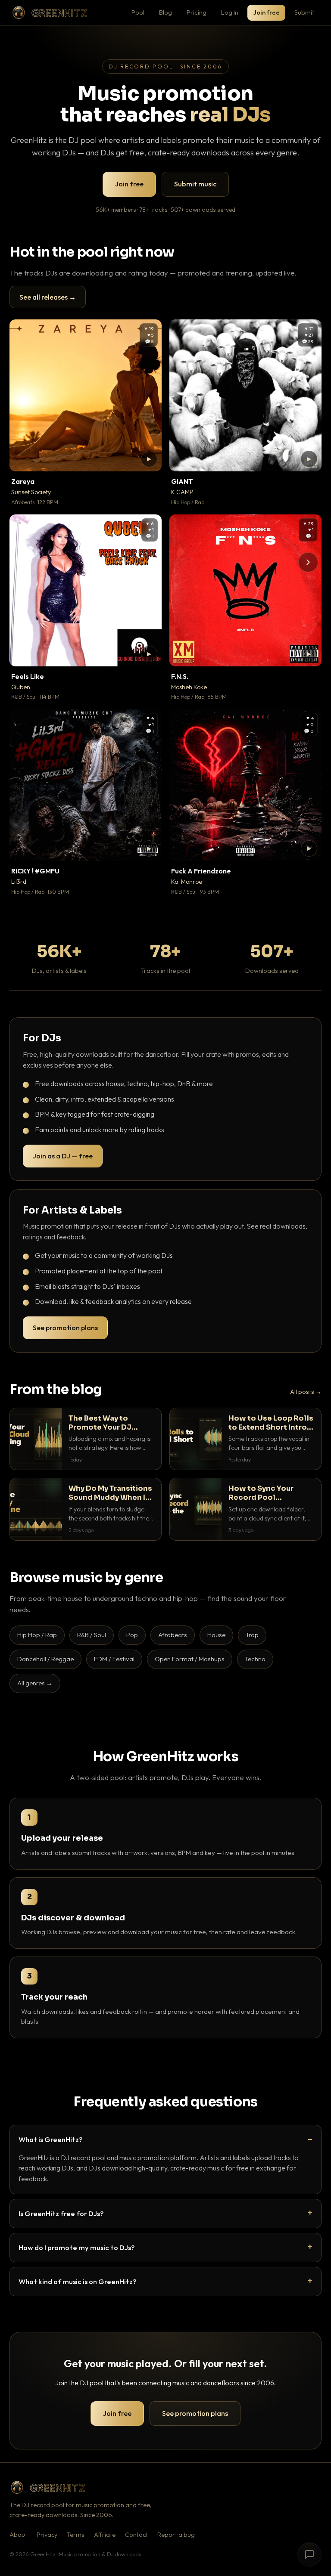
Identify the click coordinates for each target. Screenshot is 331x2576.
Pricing (197, 12)
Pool (138, 12)
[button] (149, 459)
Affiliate (105, 2535)
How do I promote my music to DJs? (77, 2247)
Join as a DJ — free (63, 1156)
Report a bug (176, 2535)
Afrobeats (173, 1635)
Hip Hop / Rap (37, 1635)
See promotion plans (65, 1328)
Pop (132, 1635)
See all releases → (48, 297)
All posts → (306, 1392)
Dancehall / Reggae (45, 1659)
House (216, 1635)
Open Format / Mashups (190, 1659)
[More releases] (308, 562)
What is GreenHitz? (51, 2139)
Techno (255, 1659)
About (18, 2535)
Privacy (47, 2535)
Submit (304, 12)
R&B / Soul (92, 1635)
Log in (230, 12)
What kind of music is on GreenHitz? (78, 2281)
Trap (252, 1635)
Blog (165, 12)
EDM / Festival (114, 1659)
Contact (136, 2535)
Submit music (195, 184)
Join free (266, 12)
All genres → (35, 1683)
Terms (76, 2535)
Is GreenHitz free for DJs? (61, 2213)
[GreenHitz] (50, 13)
